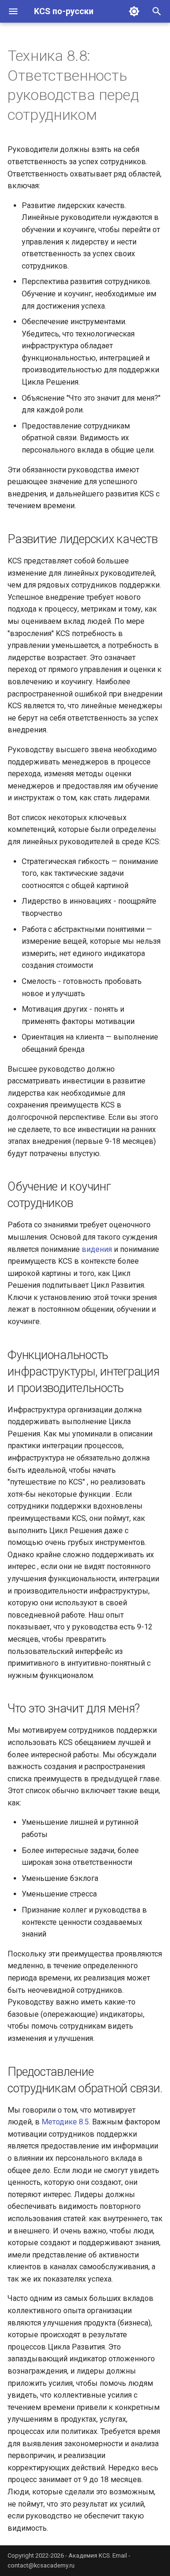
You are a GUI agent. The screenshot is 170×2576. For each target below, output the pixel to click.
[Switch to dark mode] (134, 11)
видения (97, 1249)
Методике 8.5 (65, 2122)
